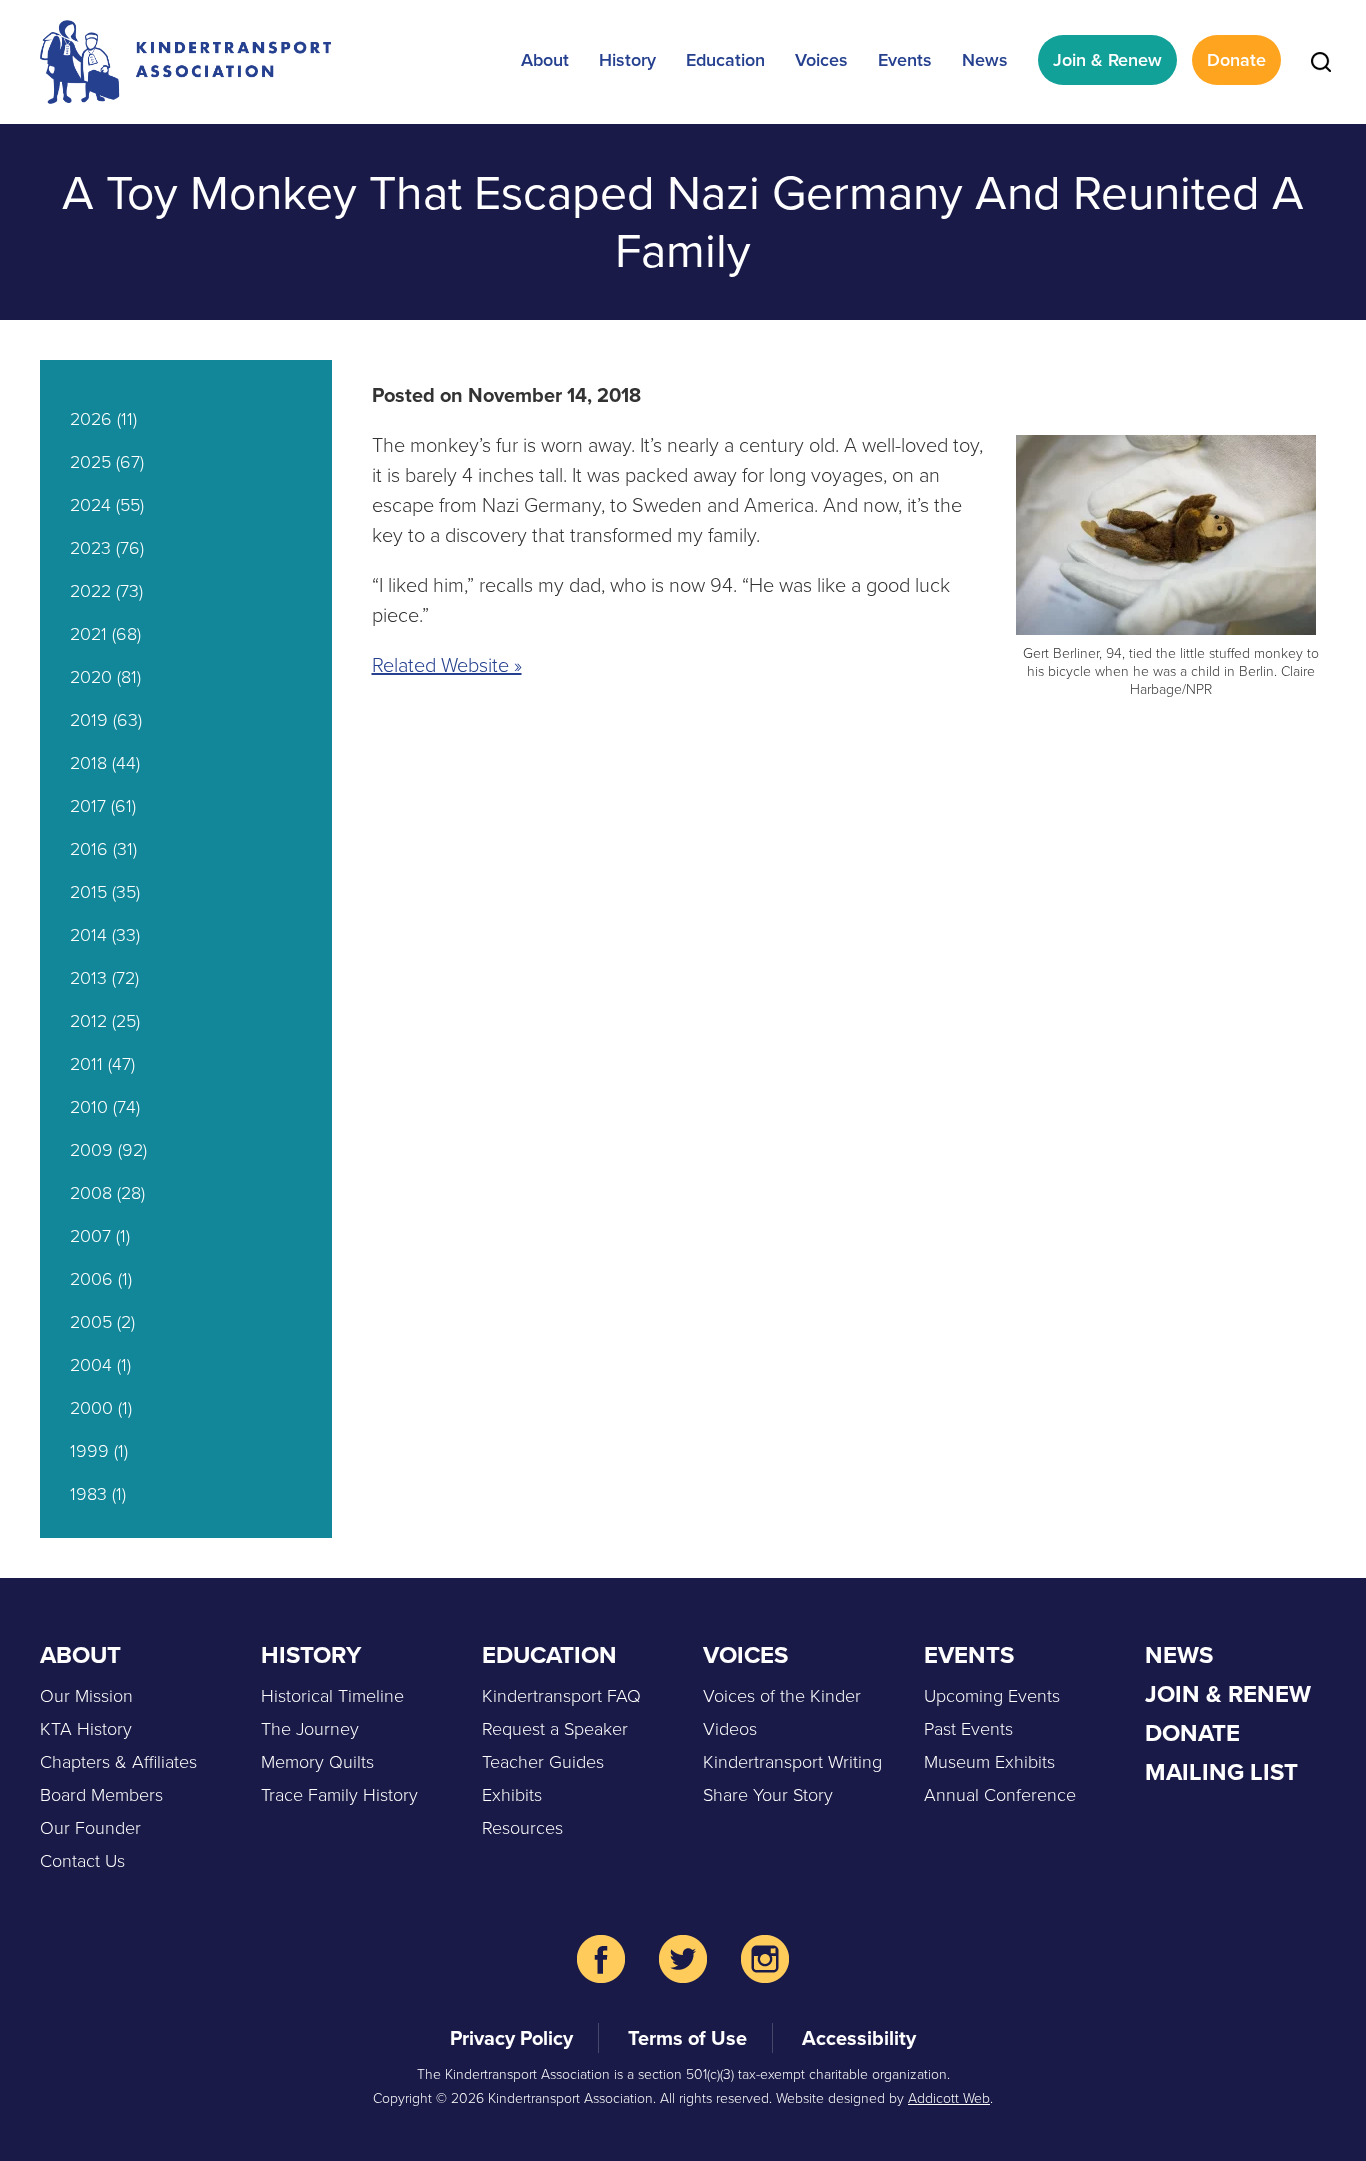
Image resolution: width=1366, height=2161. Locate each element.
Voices (821, 60)
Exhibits (512, 1795)
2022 (90, 591)
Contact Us (82, 1861)
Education (725, 60)
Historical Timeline (332, 1696)
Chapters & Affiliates (118, 1762)
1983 (88, 1494)
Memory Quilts (317, 1762)
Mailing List (1221, 1772)
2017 (88, 806)
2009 (91, 1150)
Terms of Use (687, 2038)
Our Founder (90, 1828)
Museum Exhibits (989, 1762)
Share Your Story (768, 1795)
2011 (86, 1064)
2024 (90, 505)
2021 (88, 634)
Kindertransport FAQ (561, 1696)
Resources (522, 1828)
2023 (90, 548)
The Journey (310, 1729)
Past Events (968, 1729)
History (627, 60)
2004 (91, 1365)
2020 (91, 677)
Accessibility (859, 2038)
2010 (89, 1107)
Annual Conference (1000, 1795)
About (545, 60)
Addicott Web (949, 2098)
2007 (90, 1236)
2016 (89, 849)
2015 (88, 892)
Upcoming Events (992, 1696)
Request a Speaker (555, 1729)
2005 (91, 1322)
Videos (730, 1729)
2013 (88, 978)
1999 (89, 1451)
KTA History (86, 1729)
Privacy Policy (511, 2038)
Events (905, 60)
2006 (91, 1279)
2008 (91, 1193)
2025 (90, 462)
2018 (88, 763)
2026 (91, 419)
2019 (89, 720)
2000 (91, 1408)
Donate (1236, 60)
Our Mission (86, 1696)
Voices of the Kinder (782, 1696)
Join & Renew (1107, 60)
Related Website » (447, 665)
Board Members (101, 1795)
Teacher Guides (543, 1762)
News (985, 60)
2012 (88, 1021)
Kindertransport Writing (792, 1762)
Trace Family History (339, 1795)
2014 (88, 935)
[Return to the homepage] (186, 62)
